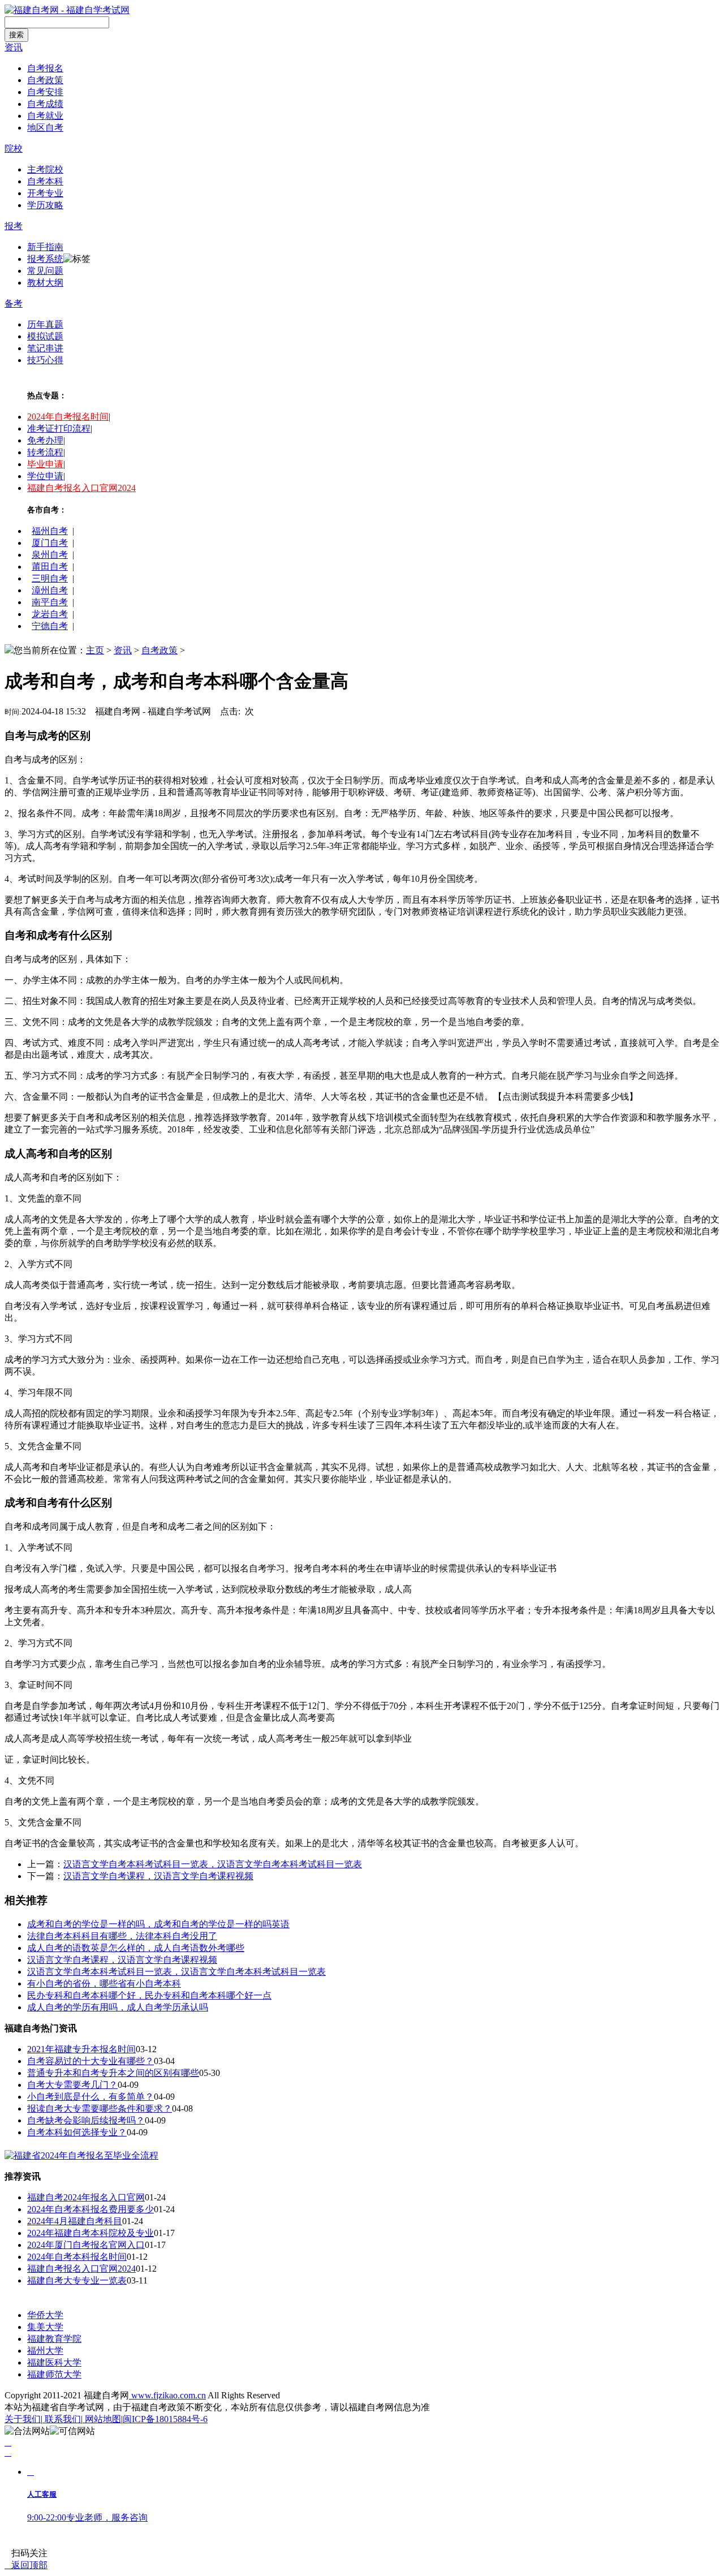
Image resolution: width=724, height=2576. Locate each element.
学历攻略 (45, 205)
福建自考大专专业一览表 (77, 2280)
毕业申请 (45, 464)
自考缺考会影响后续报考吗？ (86, 2120)
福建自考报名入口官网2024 (81, 488)
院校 (14, 148)
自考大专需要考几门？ (72, 2085)
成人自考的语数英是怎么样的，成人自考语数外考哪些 (136, 1948)
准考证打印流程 (59, 428)
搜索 (16, 35)
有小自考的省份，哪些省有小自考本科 (104, 1983)
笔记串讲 (45, 348)
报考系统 (45, 259)
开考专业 (45, 193)
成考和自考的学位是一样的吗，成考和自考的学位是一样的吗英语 (158, 1924)
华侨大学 (45, 2315)
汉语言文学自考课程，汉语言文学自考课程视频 (158, 1876)
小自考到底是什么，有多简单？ (90, 2097)
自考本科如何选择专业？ (77, 2132)
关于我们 (23, 2419)
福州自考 (50, 531)
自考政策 (45, 80)
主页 (95, 650)
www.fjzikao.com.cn (167, 2395)
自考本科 (45, 181)
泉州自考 (50, 555)
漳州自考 (50, 590)
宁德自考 (50, 626)
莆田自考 (50, 567)
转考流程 (45, 452)
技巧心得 (45, 360)
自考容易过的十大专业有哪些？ (90, 2061)
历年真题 (45, 324)
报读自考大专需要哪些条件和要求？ (100, 2108)
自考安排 (45, 92)
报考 (14, 226)
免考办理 (45, 440)
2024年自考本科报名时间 (77, 2257)
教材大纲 (45, 283)
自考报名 (45, 68)
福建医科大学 (54, 2362)
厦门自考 (50, 543)
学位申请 (45, 476)
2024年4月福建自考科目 (75, 2221)
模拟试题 (45, 336)
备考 (14, 303)
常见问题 (45, 271)
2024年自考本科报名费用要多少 (90, 2209)
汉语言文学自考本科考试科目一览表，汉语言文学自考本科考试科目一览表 (213, 1864)
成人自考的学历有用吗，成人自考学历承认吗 (118, 2007)
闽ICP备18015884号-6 (165, 2419)
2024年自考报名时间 (68, 417)
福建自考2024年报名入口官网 (86, 2197)
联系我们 (62, 2419)
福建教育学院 (54, 2339)
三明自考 (50, 578)
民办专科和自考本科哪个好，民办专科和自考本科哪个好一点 (149, 1995)
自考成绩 (45, 104)
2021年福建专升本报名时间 (81, 2049)
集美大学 (45, 2327)
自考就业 (45, 116)
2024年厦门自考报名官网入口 (86, 2245)
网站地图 (102, 2419)
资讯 (14, 47)
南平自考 (50, 602)
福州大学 (45, 2351)
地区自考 (45, 128)
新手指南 (45, 247)
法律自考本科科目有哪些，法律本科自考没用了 (122, 1936)
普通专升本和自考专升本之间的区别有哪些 (113, 2073)
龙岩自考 (50, 614)
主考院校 (45, 169)
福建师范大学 (54, 2374)
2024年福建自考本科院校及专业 (90, 2233)
